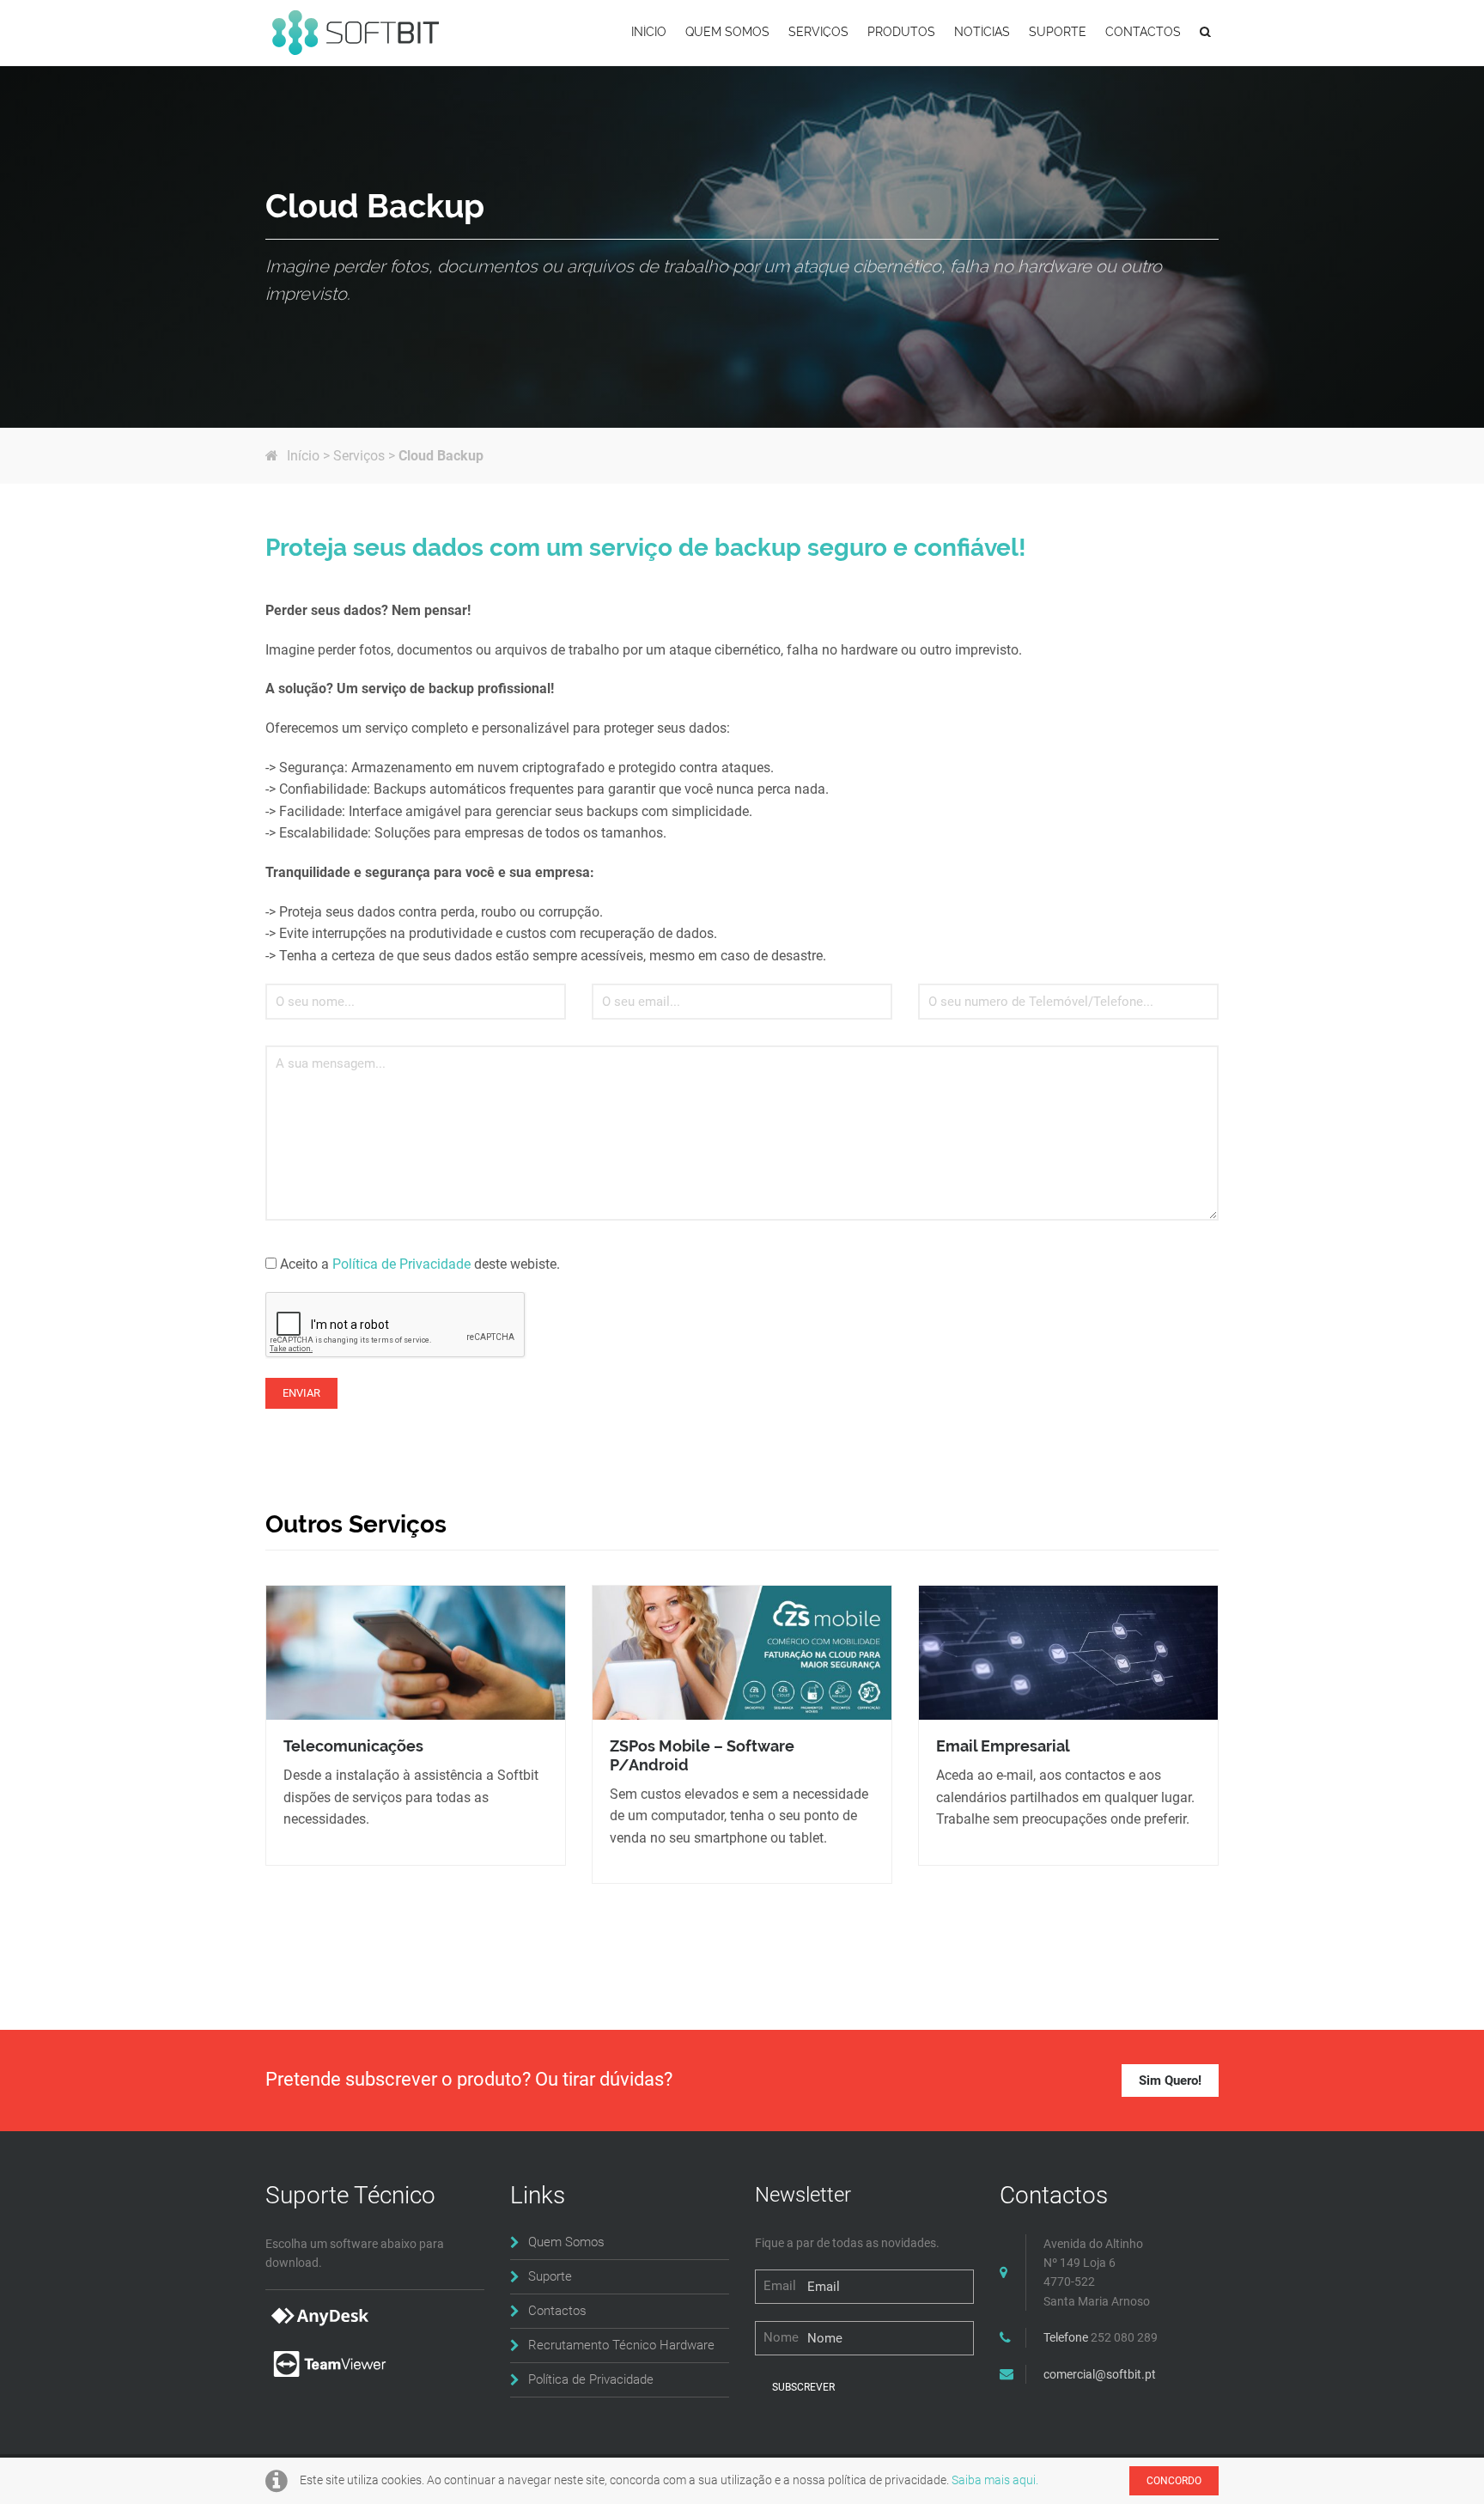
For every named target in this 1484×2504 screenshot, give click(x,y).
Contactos (557, 2311)
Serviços (359, 456)
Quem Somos (566, 2242)
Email (780, 2286)
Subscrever (803, 2387)
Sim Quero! (1170, 2081)
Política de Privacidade (401, 1264)
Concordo (1174, 2481)
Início (303, 456)
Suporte (550, 2276)
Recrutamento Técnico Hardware (621, 2345)
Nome (781, 2337)
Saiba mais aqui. (995, 2480)
